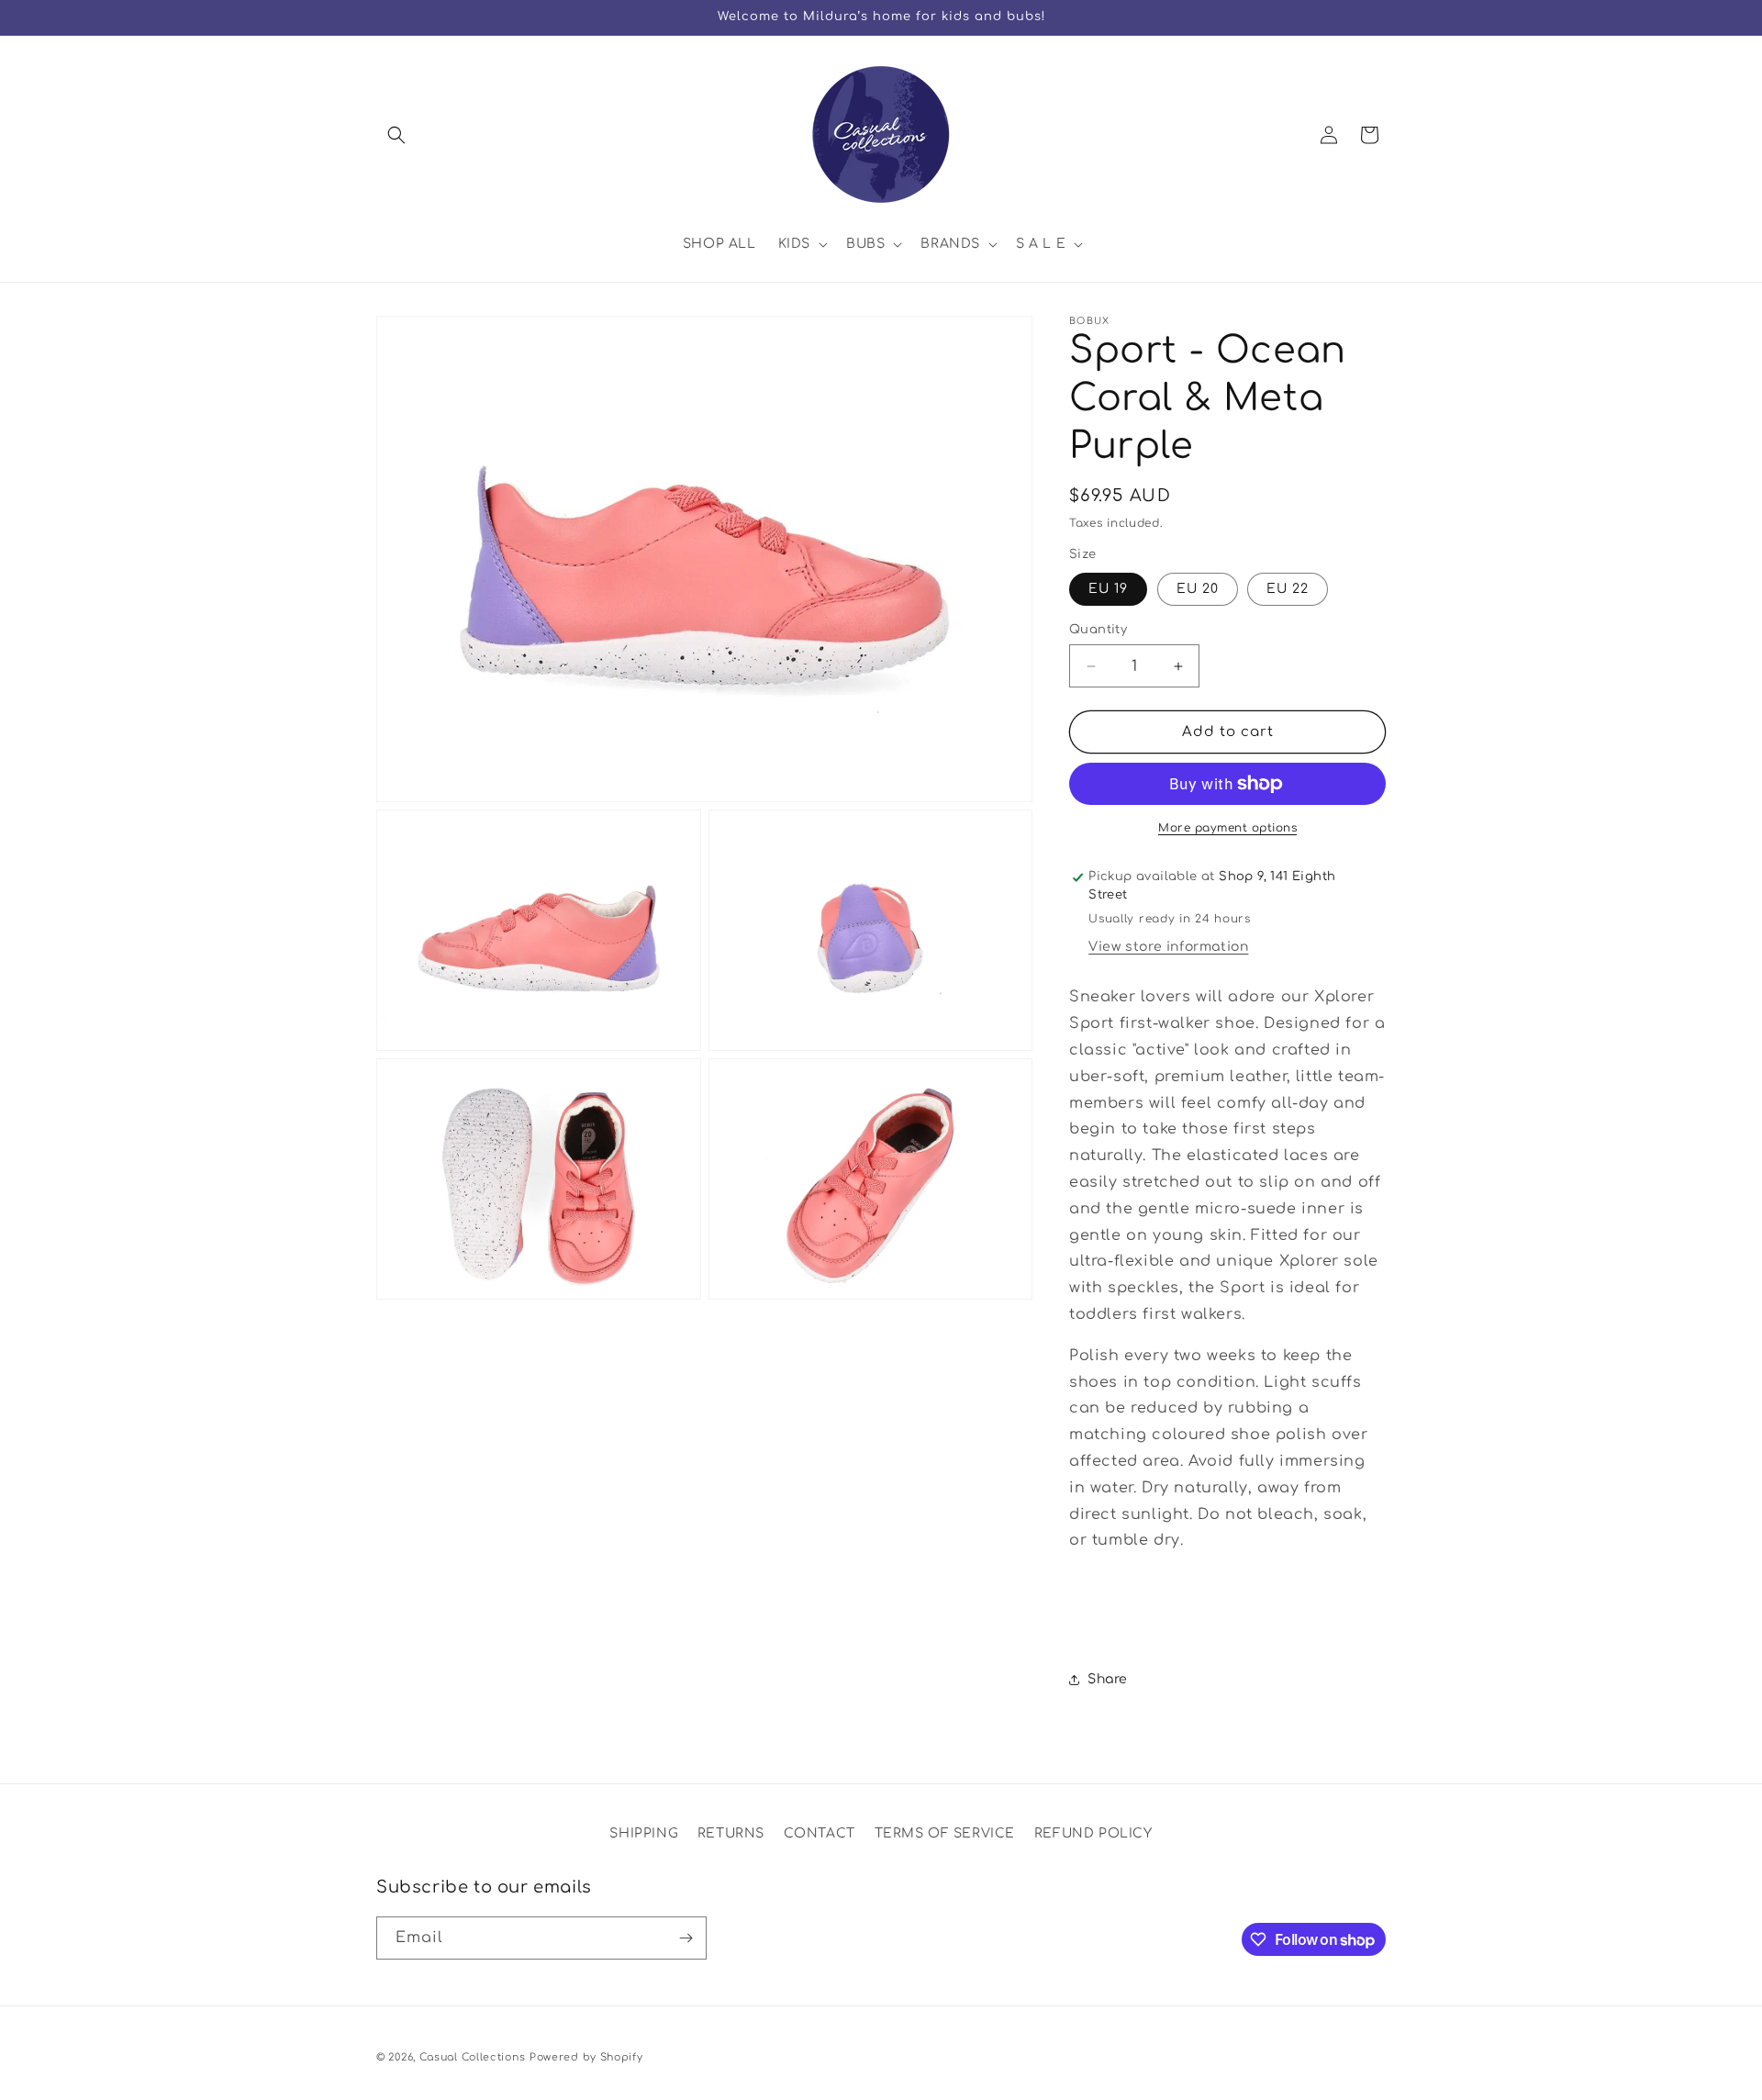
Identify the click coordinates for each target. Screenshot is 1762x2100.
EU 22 (1288, 589)
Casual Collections (473, 2057)
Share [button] (1108, 1679)
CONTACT (820, 1833)
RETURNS (731, 1833)
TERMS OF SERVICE (945, 1833)
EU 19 (1108, 589)
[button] (396, 135)
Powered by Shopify (586, 2057)
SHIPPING (644, 1833)
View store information (1168, 947)
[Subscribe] (686, 1938)
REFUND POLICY (1093, 1833)
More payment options (1227, 828)
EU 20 (1198, 589)
